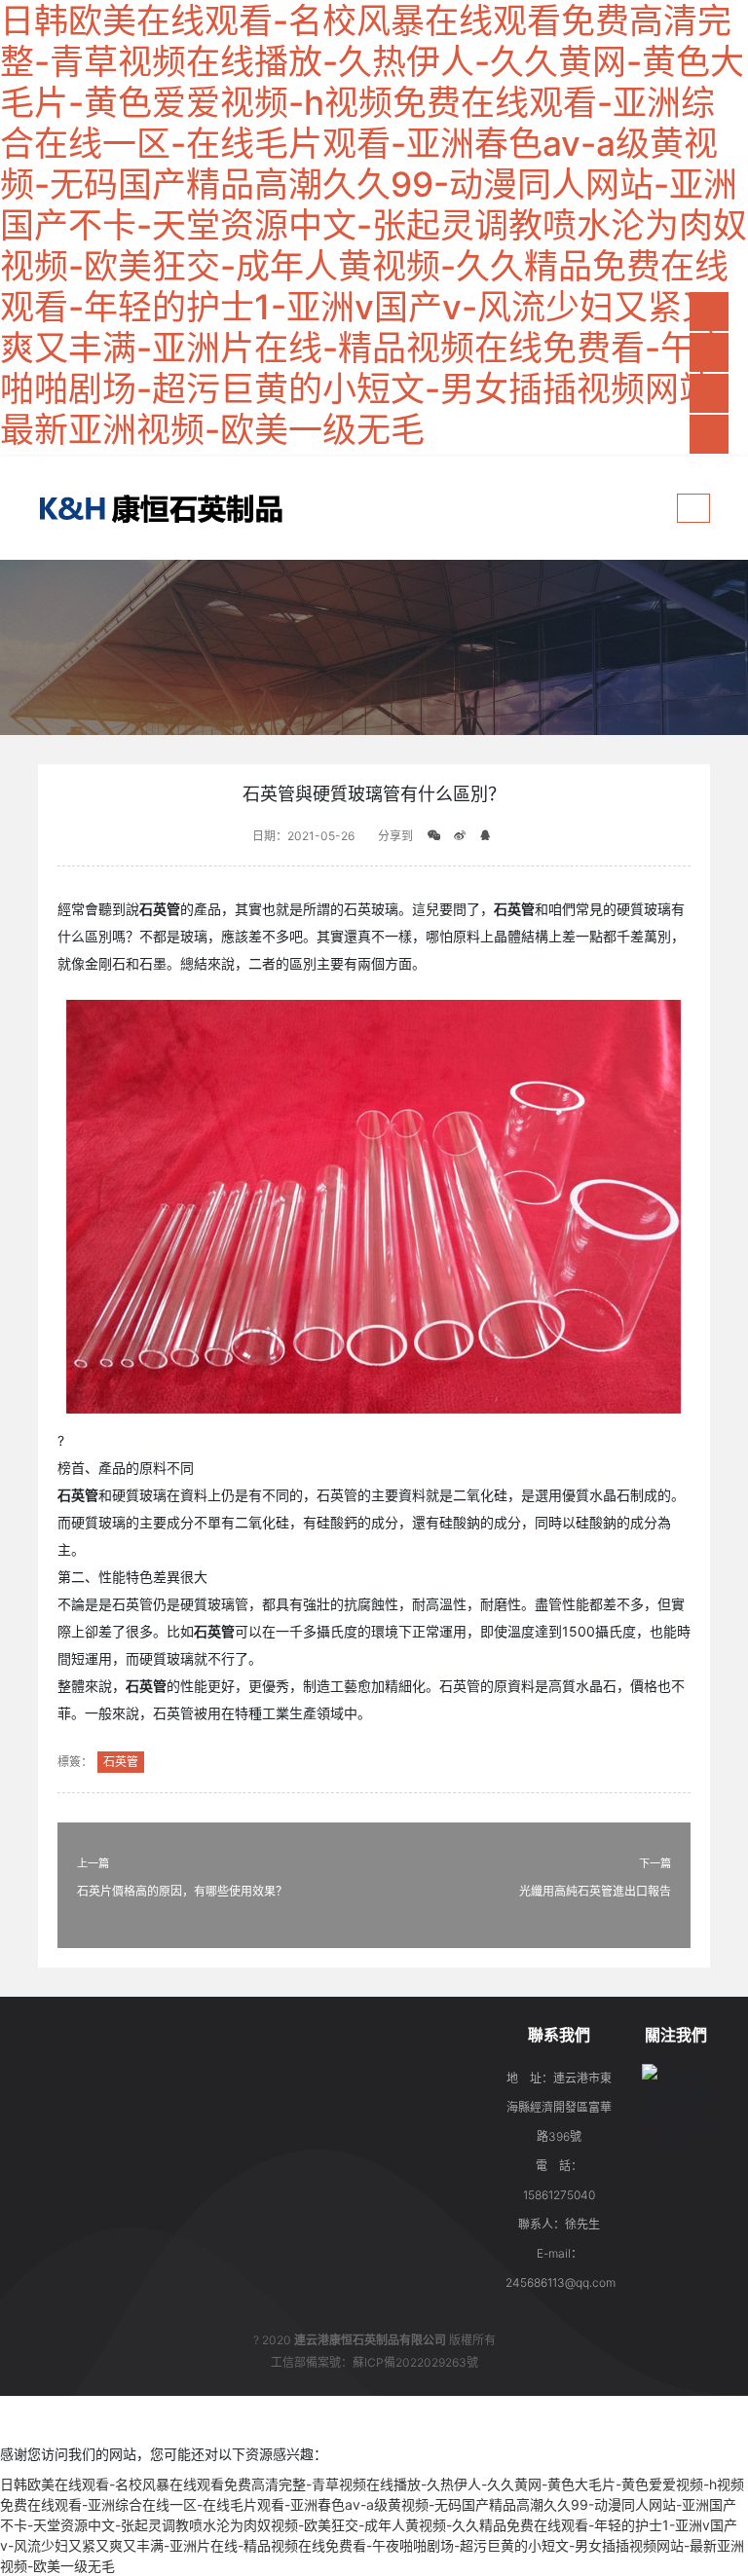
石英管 (121, 1762)
